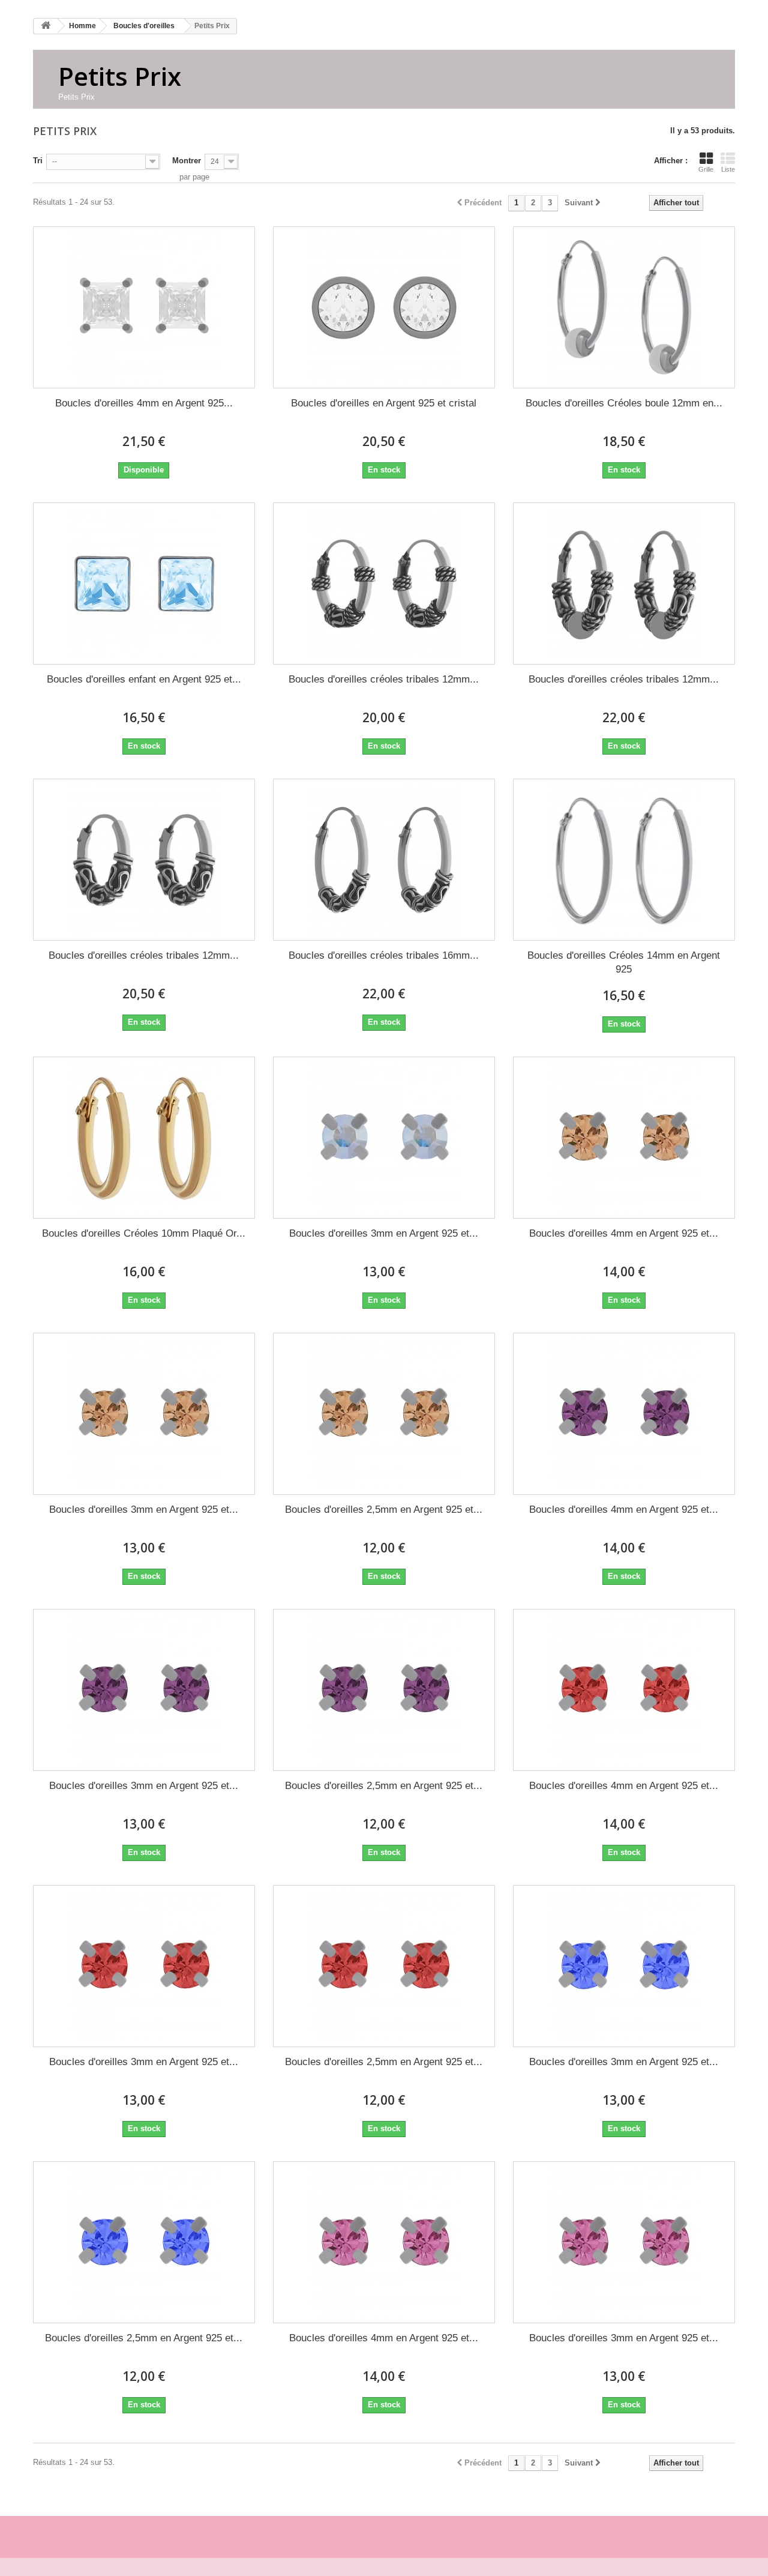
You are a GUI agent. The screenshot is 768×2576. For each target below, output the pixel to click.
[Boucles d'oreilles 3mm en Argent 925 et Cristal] (384, 1138)
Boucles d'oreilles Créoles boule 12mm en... (624, 403)
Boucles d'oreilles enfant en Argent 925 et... (144, 679)
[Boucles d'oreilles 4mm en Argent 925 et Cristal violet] (624, 1414)
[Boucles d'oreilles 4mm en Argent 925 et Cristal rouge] (624, 1690)
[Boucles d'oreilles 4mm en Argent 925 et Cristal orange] (624, 1138)
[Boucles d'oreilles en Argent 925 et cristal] (384, 307)
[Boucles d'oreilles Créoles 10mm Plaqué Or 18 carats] (144, 1138)
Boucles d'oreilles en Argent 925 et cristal (384, 403)
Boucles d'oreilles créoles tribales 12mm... (384, 679)
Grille (706, 169)
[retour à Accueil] (46, 26)
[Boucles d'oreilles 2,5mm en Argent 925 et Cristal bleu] (144, 2242)
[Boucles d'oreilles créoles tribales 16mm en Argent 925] (384, 860)
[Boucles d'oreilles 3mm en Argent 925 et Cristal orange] (144, 1414)
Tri (38, 161)
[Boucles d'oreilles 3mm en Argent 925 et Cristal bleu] (624, 1966)
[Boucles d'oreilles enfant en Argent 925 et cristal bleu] (144, 584)
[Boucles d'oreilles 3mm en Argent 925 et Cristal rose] (624, 2242)
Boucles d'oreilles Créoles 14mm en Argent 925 (624, 962)
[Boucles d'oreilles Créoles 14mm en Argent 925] (624, 860)
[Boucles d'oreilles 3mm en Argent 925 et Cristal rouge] (144, 1966)
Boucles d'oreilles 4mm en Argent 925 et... (624, 1233)
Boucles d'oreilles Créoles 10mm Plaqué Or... (144, 1233)
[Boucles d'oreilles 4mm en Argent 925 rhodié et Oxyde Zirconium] (144, 307)
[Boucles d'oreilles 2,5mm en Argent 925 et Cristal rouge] (384, 1966)
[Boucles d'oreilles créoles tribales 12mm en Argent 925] (384, 584)
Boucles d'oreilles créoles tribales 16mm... (384, 955)
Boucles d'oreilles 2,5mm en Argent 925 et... (384, 1510)
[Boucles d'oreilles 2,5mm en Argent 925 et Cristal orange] (384, 1414)
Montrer (187, 161)
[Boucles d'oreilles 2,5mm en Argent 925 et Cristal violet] (384, 1690)
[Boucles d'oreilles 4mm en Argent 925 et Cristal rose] (384, 2242)
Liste (728, 169)
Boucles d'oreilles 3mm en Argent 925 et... (384, 1233)
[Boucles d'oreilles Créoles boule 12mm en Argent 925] (624, 307)
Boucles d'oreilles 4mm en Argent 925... (144, 403)
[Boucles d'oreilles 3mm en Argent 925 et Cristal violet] (144, 1690)
